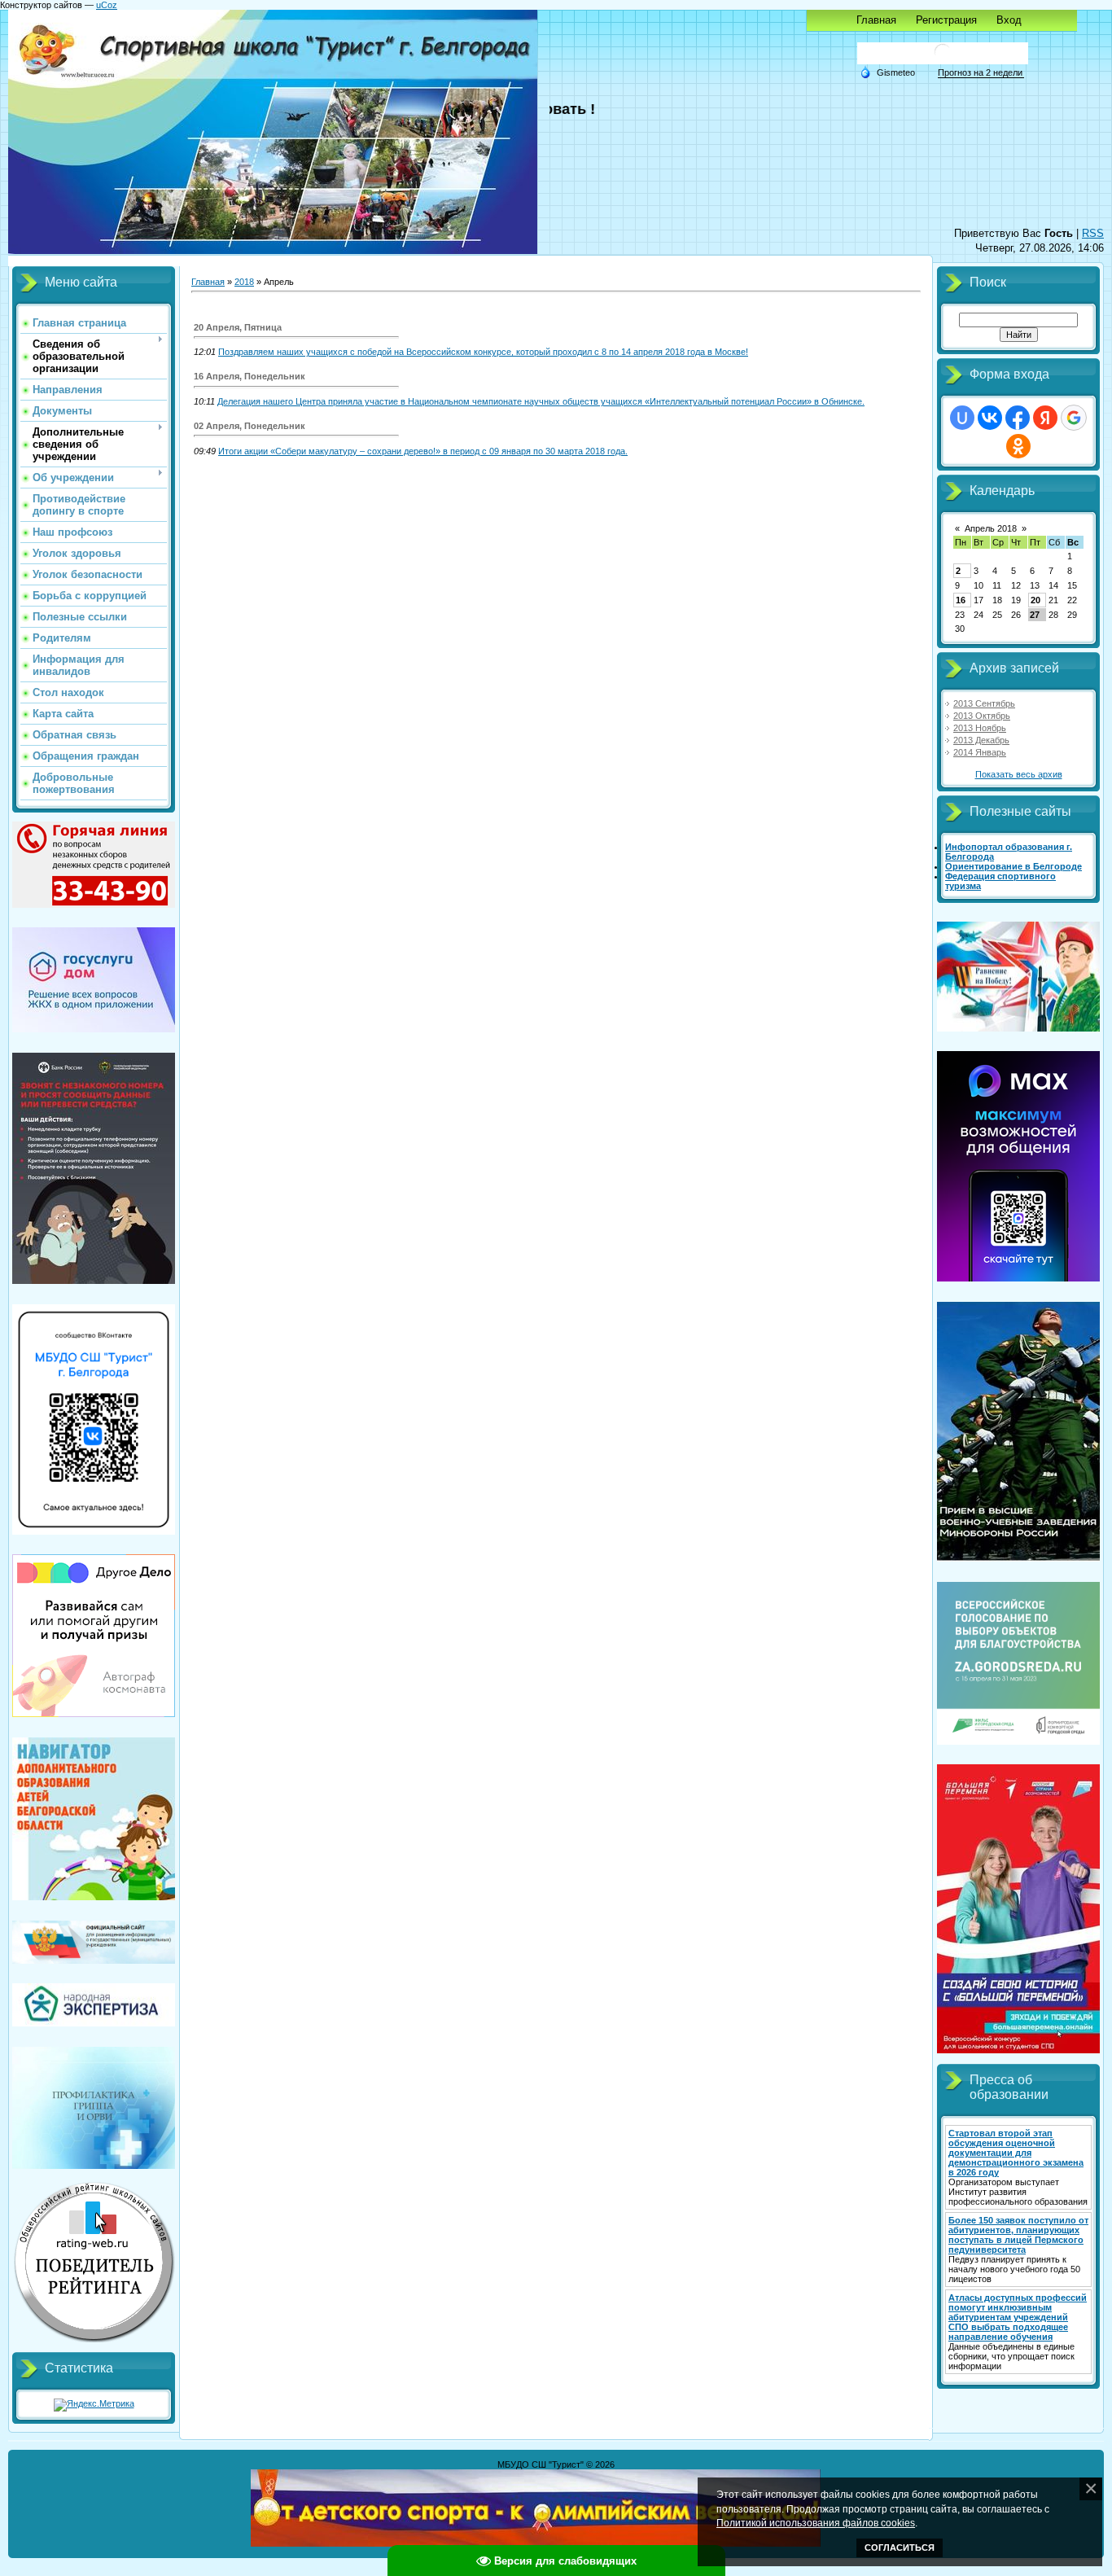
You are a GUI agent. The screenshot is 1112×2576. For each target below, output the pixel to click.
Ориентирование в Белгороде (1013, 866)
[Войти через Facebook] (1018, 418)
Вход (1009, 20)
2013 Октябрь (982, 716)
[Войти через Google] (1074, 418)
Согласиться (900, 2548)
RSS (1093, 233)
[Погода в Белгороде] (943, 58)
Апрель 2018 (991, 528)
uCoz (107, 5)
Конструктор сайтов (41, 5)
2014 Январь (980, 752)
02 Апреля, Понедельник (250, 426)
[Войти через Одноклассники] (1018, 446)
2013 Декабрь (981, 740)
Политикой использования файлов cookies (816, 2523)
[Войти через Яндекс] (1045, 418)
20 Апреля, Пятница (238, 327)
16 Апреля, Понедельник (250, 376)
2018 (244, 282)
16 (961, 600)
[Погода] (887, 72)
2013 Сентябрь (984, 703)
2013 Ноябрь (980, 728)
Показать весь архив (1019, 774)
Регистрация (946, 20)
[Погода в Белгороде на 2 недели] (981, 73)
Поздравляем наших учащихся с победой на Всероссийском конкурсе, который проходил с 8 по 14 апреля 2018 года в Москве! (483, 352)
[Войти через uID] (962, 418)
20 (1035, 600)
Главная (876, 20)
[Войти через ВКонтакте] (990, 418)
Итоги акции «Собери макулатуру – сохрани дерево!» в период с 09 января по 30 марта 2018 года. (423, 451)
